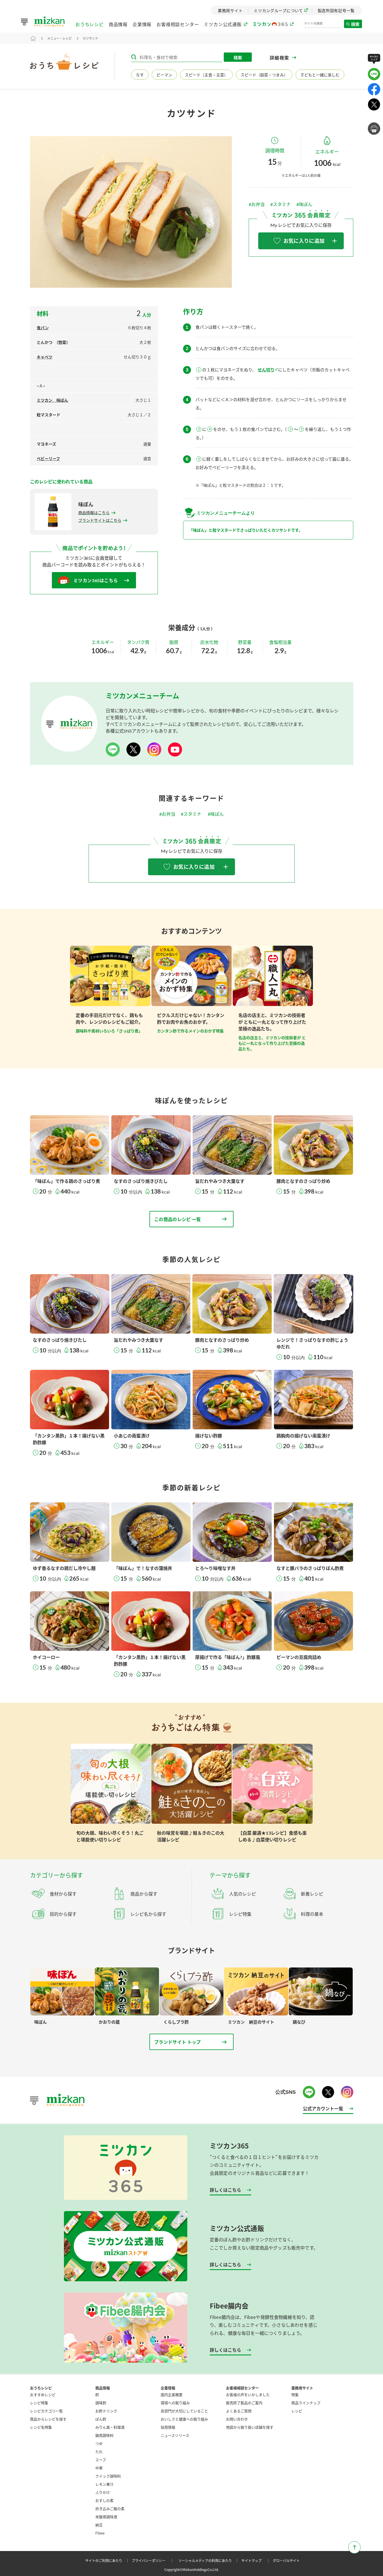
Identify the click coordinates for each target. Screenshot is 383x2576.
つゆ (99, 2443)
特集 (295, 2395)
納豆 (99, 2525)
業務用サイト (302, 2388)
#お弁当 (257, 204)
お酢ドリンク (106, 2411)
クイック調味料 (108, 2476)
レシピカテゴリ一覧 (46, 2411)
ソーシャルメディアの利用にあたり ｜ (209, 2560)
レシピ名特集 (41, 2427)
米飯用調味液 (106, 2517)
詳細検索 (280, 58)
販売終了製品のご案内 (244, 2403)
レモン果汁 (104, 2484)
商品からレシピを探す (48, 2419)
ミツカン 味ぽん (52, 400)
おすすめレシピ (43, 2395)
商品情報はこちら (94, 513)
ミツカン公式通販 (223, 24)
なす (140, 75)
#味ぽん (304, 204)
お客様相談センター (178, 24)
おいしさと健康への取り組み (184, 2419)
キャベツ (45, 357)
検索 (356, 24)
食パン (43, 328)
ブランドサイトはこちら (100, 520)
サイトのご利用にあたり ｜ (108, 2560)
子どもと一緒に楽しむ (320, 75)
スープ (101, 2460)
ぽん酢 (101, 2419)
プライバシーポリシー (154, 2560)
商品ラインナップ (306, 2403)
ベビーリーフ (48, 459)
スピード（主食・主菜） (206, 75)
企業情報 (142, 24)
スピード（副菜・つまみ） (264, 75)
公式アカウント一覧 (323, 2108)
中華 (99, 2468)
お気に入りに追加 (304, 241)
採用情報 (168, 2427)
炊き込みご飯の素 (110, 2508)
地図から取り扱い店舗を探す (250, 2427)
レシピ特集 (39, 2403)
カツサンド (90, 38)
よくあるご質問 (239, 2411)
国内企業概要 (172, 2395)
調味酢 (101, 2403)
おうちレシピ (90, 24)
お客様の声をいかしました (248, 2395)
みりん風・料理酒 (110, 2427)
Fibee (100, 2533)
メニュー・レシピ (59, 38)
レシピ (297, 2411)
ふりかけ (103, 2492)
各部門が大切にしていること (184, 2411)
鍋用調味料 (104, 2435)
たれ (99, 2452)
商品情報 (118, 24)
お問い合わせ (237, 2419)
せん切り (266, 370)
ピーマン (164, 75)
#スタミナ (281, 204)
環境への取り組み (175, 2403)
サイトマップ (257, 2560)
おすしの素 (104, 2500)
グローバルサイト (286, 2560)
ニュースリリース (175, 2435)
